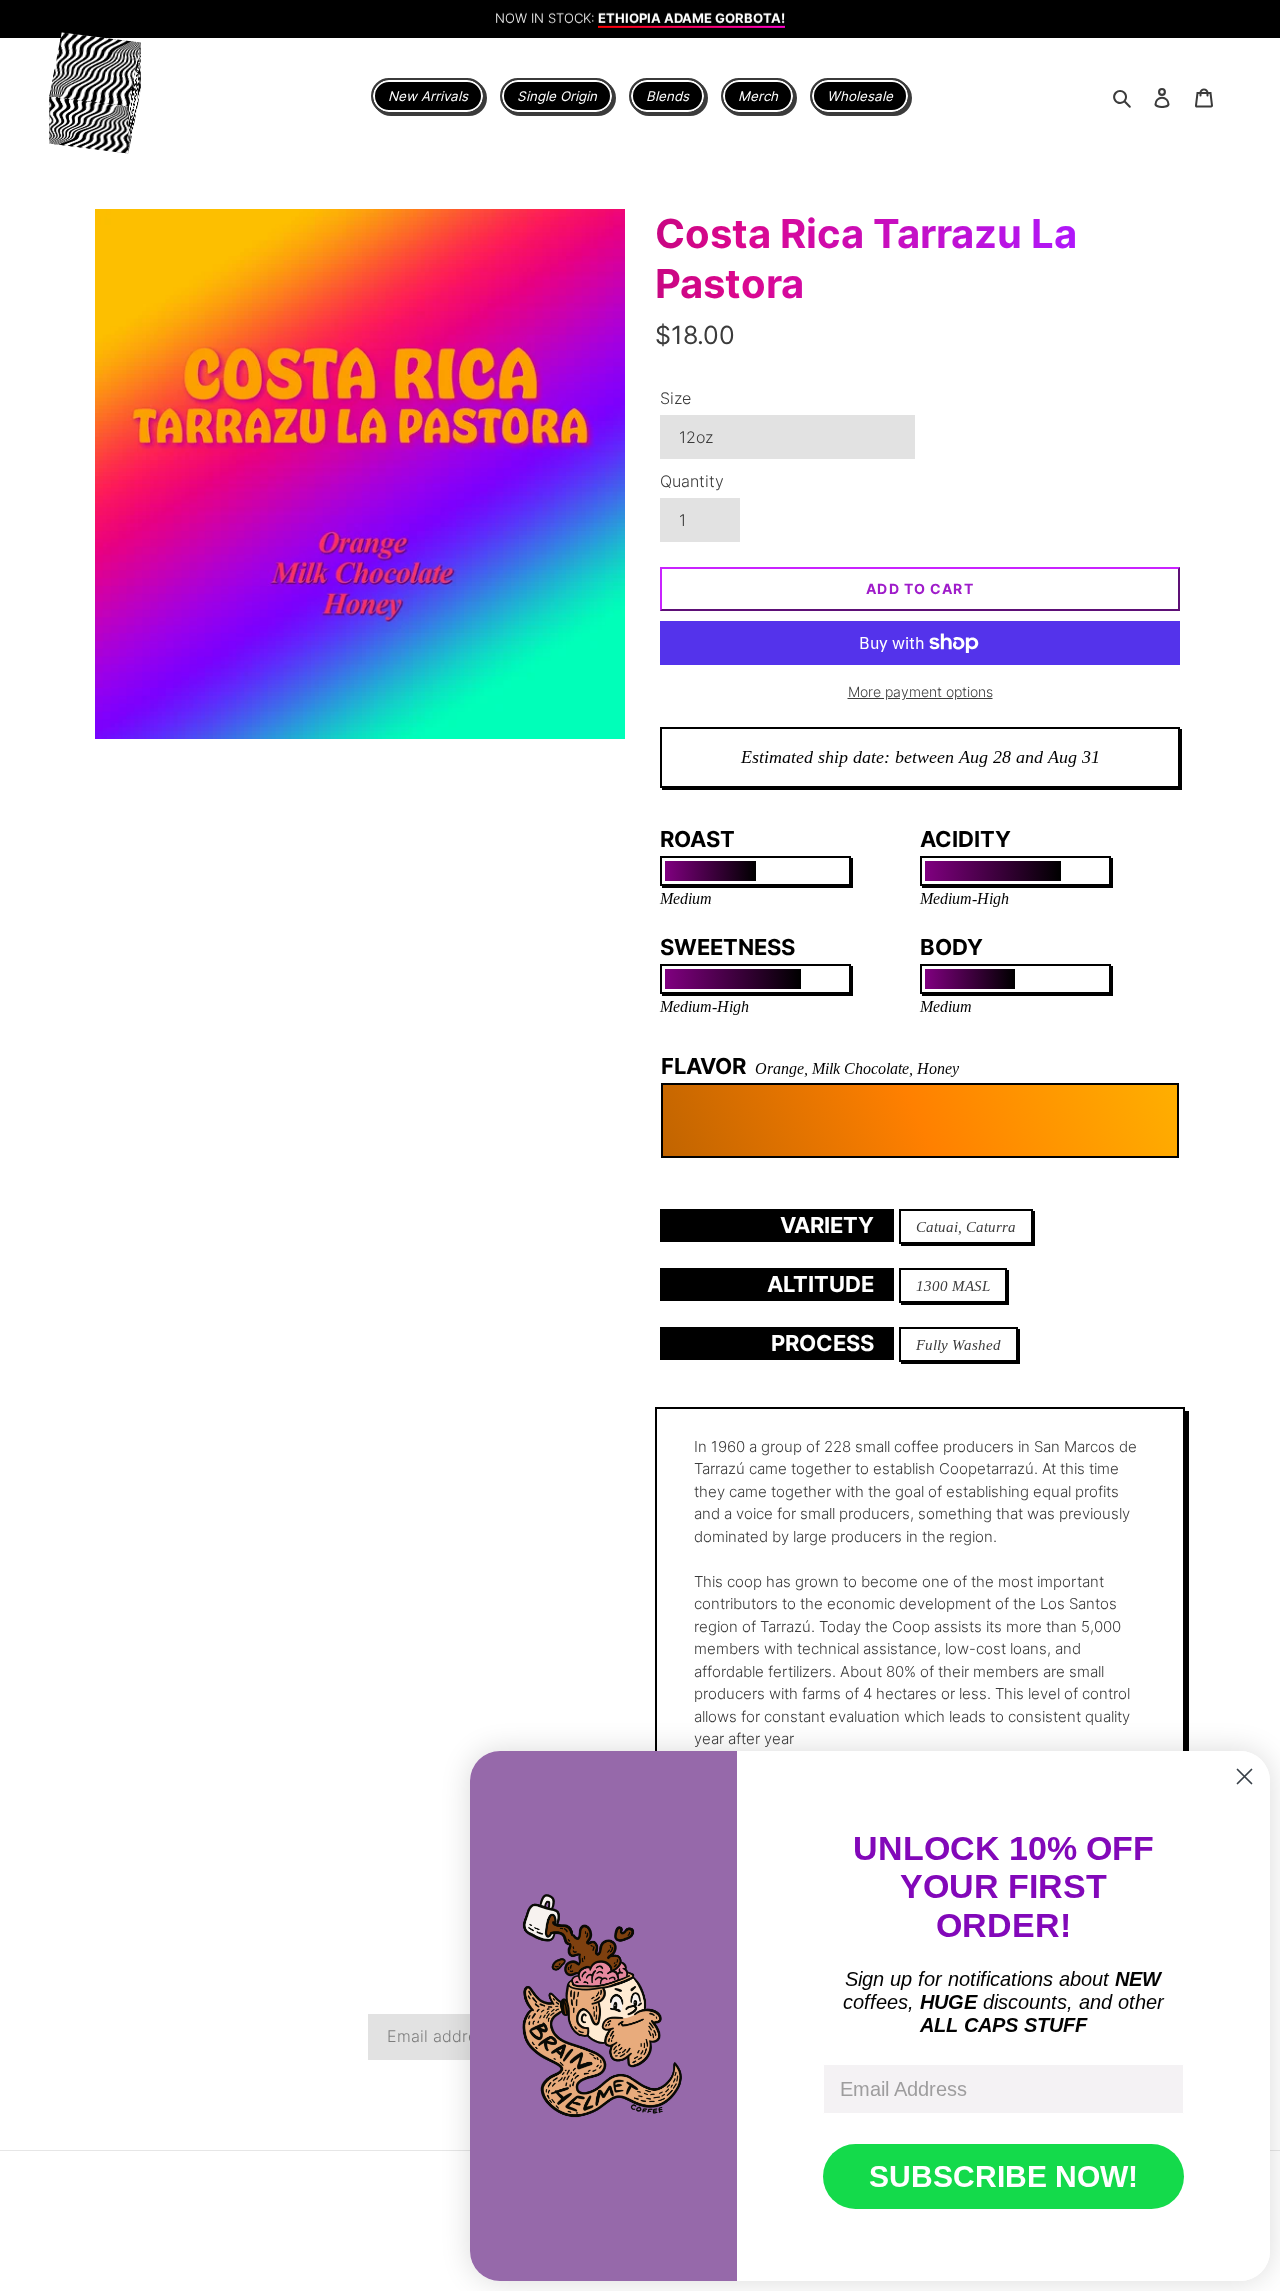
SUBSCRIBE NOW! (1003, 2176)
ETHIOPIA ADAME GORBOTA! (691, 10)
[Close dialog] (1244, 1776)
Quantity (692, 481)
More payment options (920, 691)
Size (675, 398)
